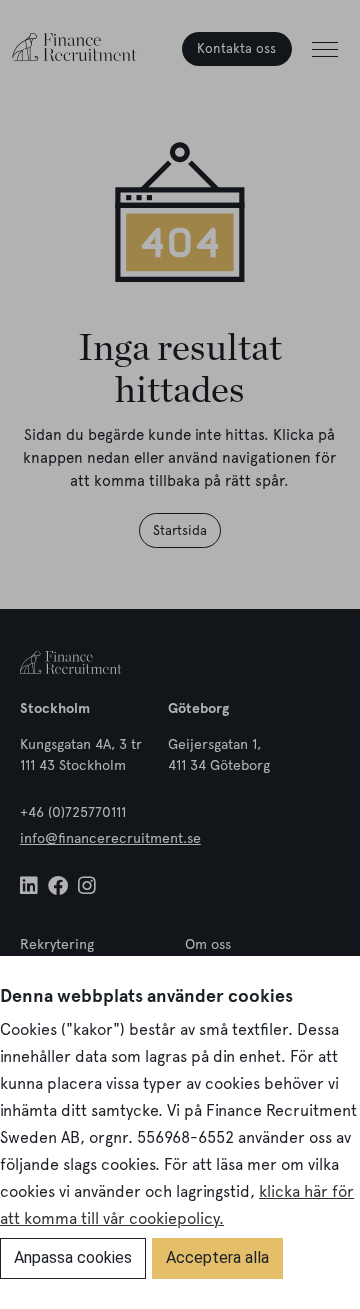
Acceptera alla (217, 1257)
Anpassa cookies (73, 1257)
